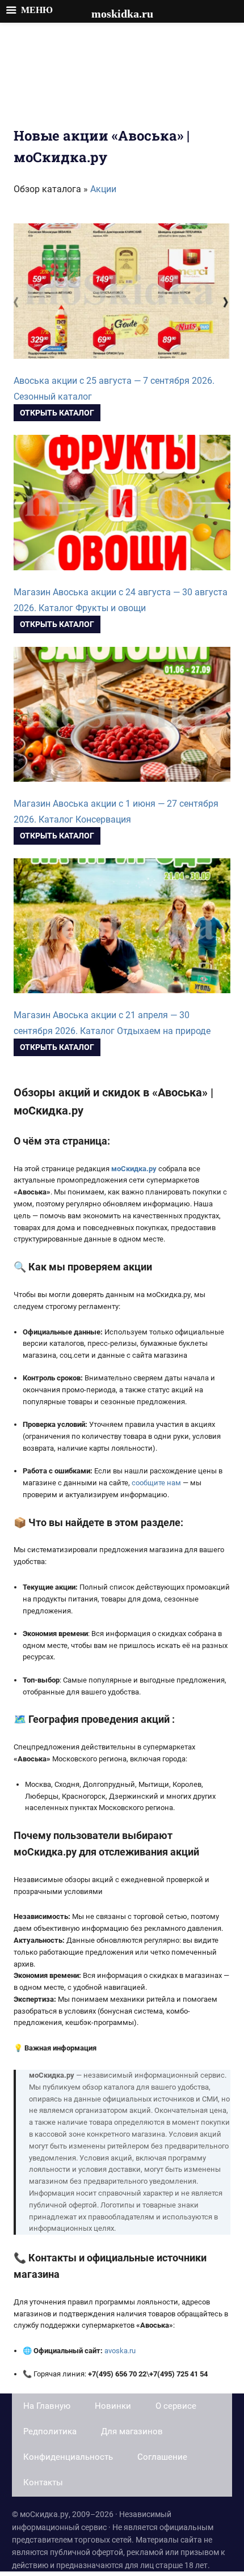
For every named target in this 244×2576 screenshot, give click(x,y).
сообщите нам (156, 1483)
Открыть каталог (57, 413)
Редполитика (50, 2431)
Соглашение (162, 2457)
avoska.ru (120, 2351)
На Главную (47, 2406)
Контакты (43, 2482)
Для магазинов (132, 2431)
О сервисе (176, 2406)
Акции (103, 189)
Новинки (113, 2406)
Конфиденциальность (68, 2457)
